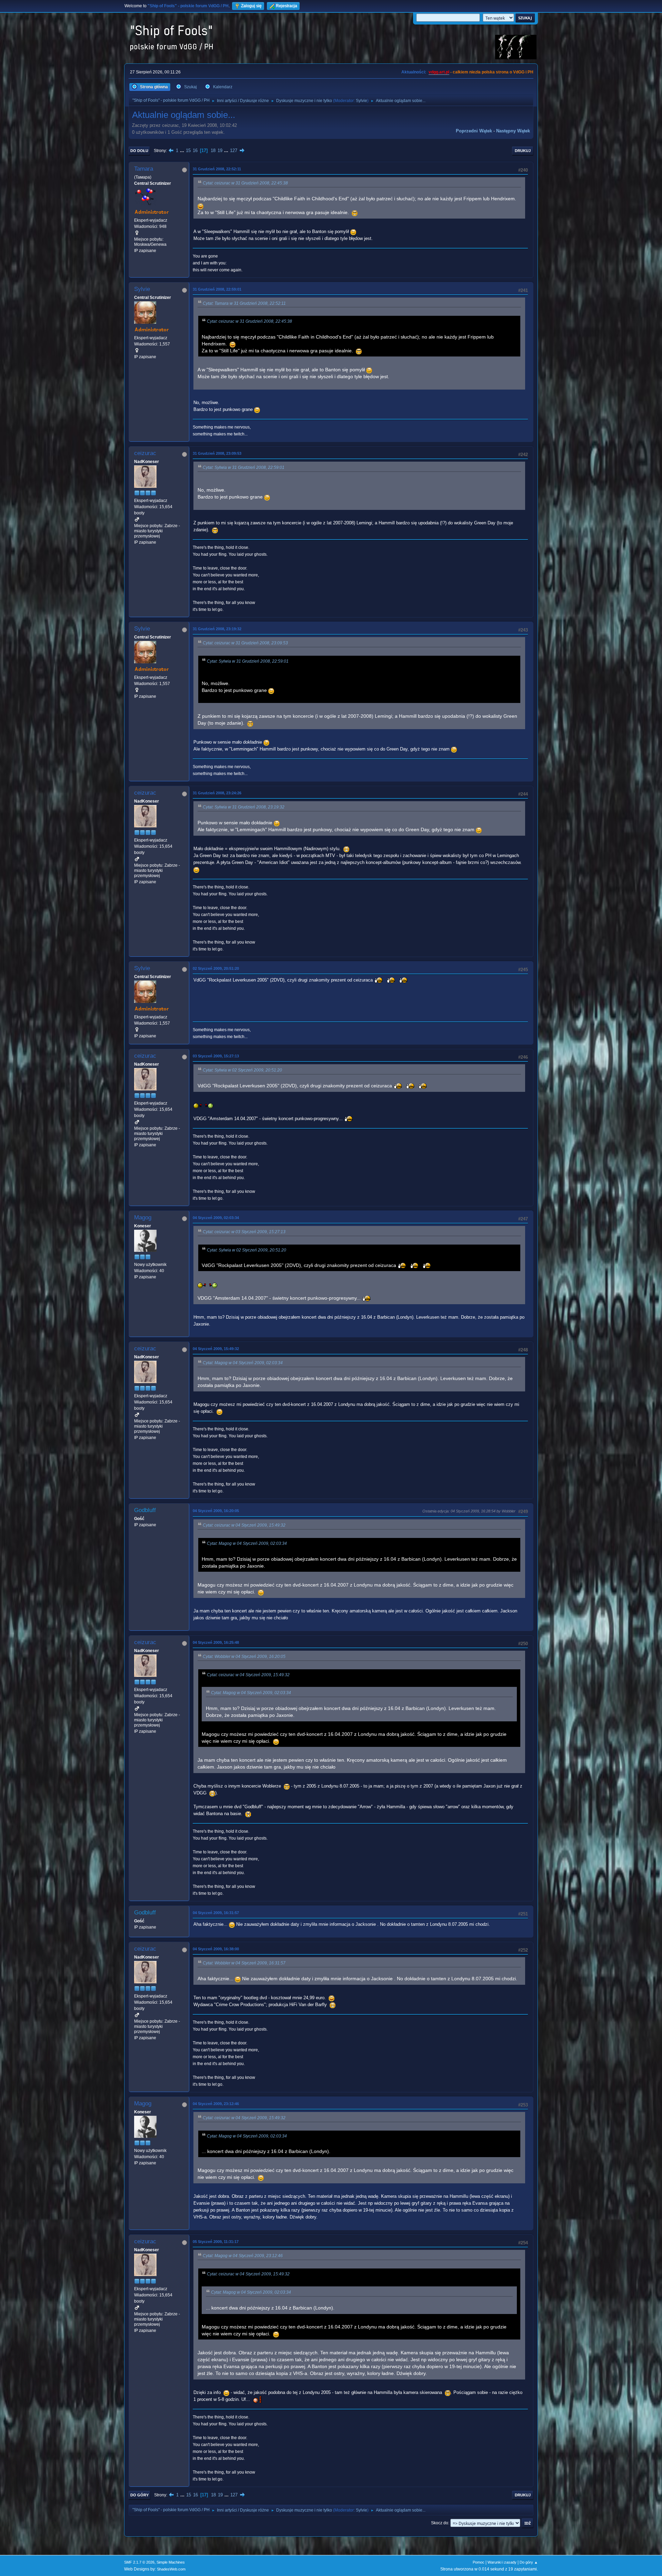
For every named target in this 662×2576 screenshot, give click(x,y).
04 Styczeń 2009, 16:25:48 (216, 1642)
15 (188, 150)
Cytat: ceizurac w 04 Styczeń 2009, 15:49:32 (244, 1525)
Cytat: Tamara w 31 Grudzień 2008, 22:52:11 (244, 303)
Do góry (139, 2495)
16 (195, 150)
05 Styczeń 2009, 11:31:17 (216, 2242)
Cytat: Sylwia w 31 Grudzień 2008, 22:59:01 (244, 467)
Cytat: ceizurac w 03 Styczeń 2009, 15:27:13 (244, 1232)
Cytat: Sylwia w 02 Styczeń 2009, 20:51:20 (242, 1070)
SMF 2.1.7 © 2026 (139, 2562)
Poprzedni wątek (474, 131)
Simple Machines (171, 2562)
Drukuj (523, 151)
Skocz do (440, 2523)
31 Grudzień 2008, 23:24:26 (217, 793)
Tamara (144, 169)
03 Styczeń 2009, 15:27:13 (216, 1056)
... (183, 150)
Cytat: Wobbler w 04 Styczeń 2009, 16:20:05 (244, 1657)
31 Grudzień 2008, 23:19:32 (217, 629)
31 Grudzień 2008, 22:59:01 (217, 289)
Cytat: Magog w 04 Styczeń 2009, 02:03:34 (243, 1363)
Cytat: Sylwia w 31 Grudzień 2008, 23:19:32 (244, 807)
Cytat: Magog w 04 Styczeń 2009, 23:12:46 (243, 2256)
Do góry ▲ (529, 2562)
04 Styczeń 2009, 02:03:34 (216, 1218)
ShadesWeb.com (171, 2569)
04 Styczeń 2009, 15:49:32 (216, 1349)
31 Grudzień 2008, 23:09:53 (217, 453)
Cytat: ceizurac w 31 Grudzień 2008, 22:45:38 (245, 183)
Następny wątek (513, 131)
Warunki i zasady (502, 2562)
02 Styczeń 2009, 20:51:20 (216, 968)
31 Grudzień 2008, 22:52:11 (217, 169)
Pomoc (479, 2562)
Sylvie (362, 101)
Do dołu (139, 151)
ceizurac (145, 453)
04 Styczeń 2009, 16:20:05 (216, 1511)
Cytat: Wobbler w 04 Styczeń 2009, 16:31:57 (244, 1963)
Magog (143, 1217)
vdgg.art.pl (439, 72)
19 (220, 150)
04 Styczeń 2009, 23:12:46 (216, 2104)
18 (213, 150)
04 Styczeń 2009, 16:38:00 (216, 1949)
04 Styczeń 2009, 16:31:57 (216, 1913)
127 (234, 150)
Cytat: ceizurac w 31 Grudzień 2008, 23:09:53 (245, 643)
